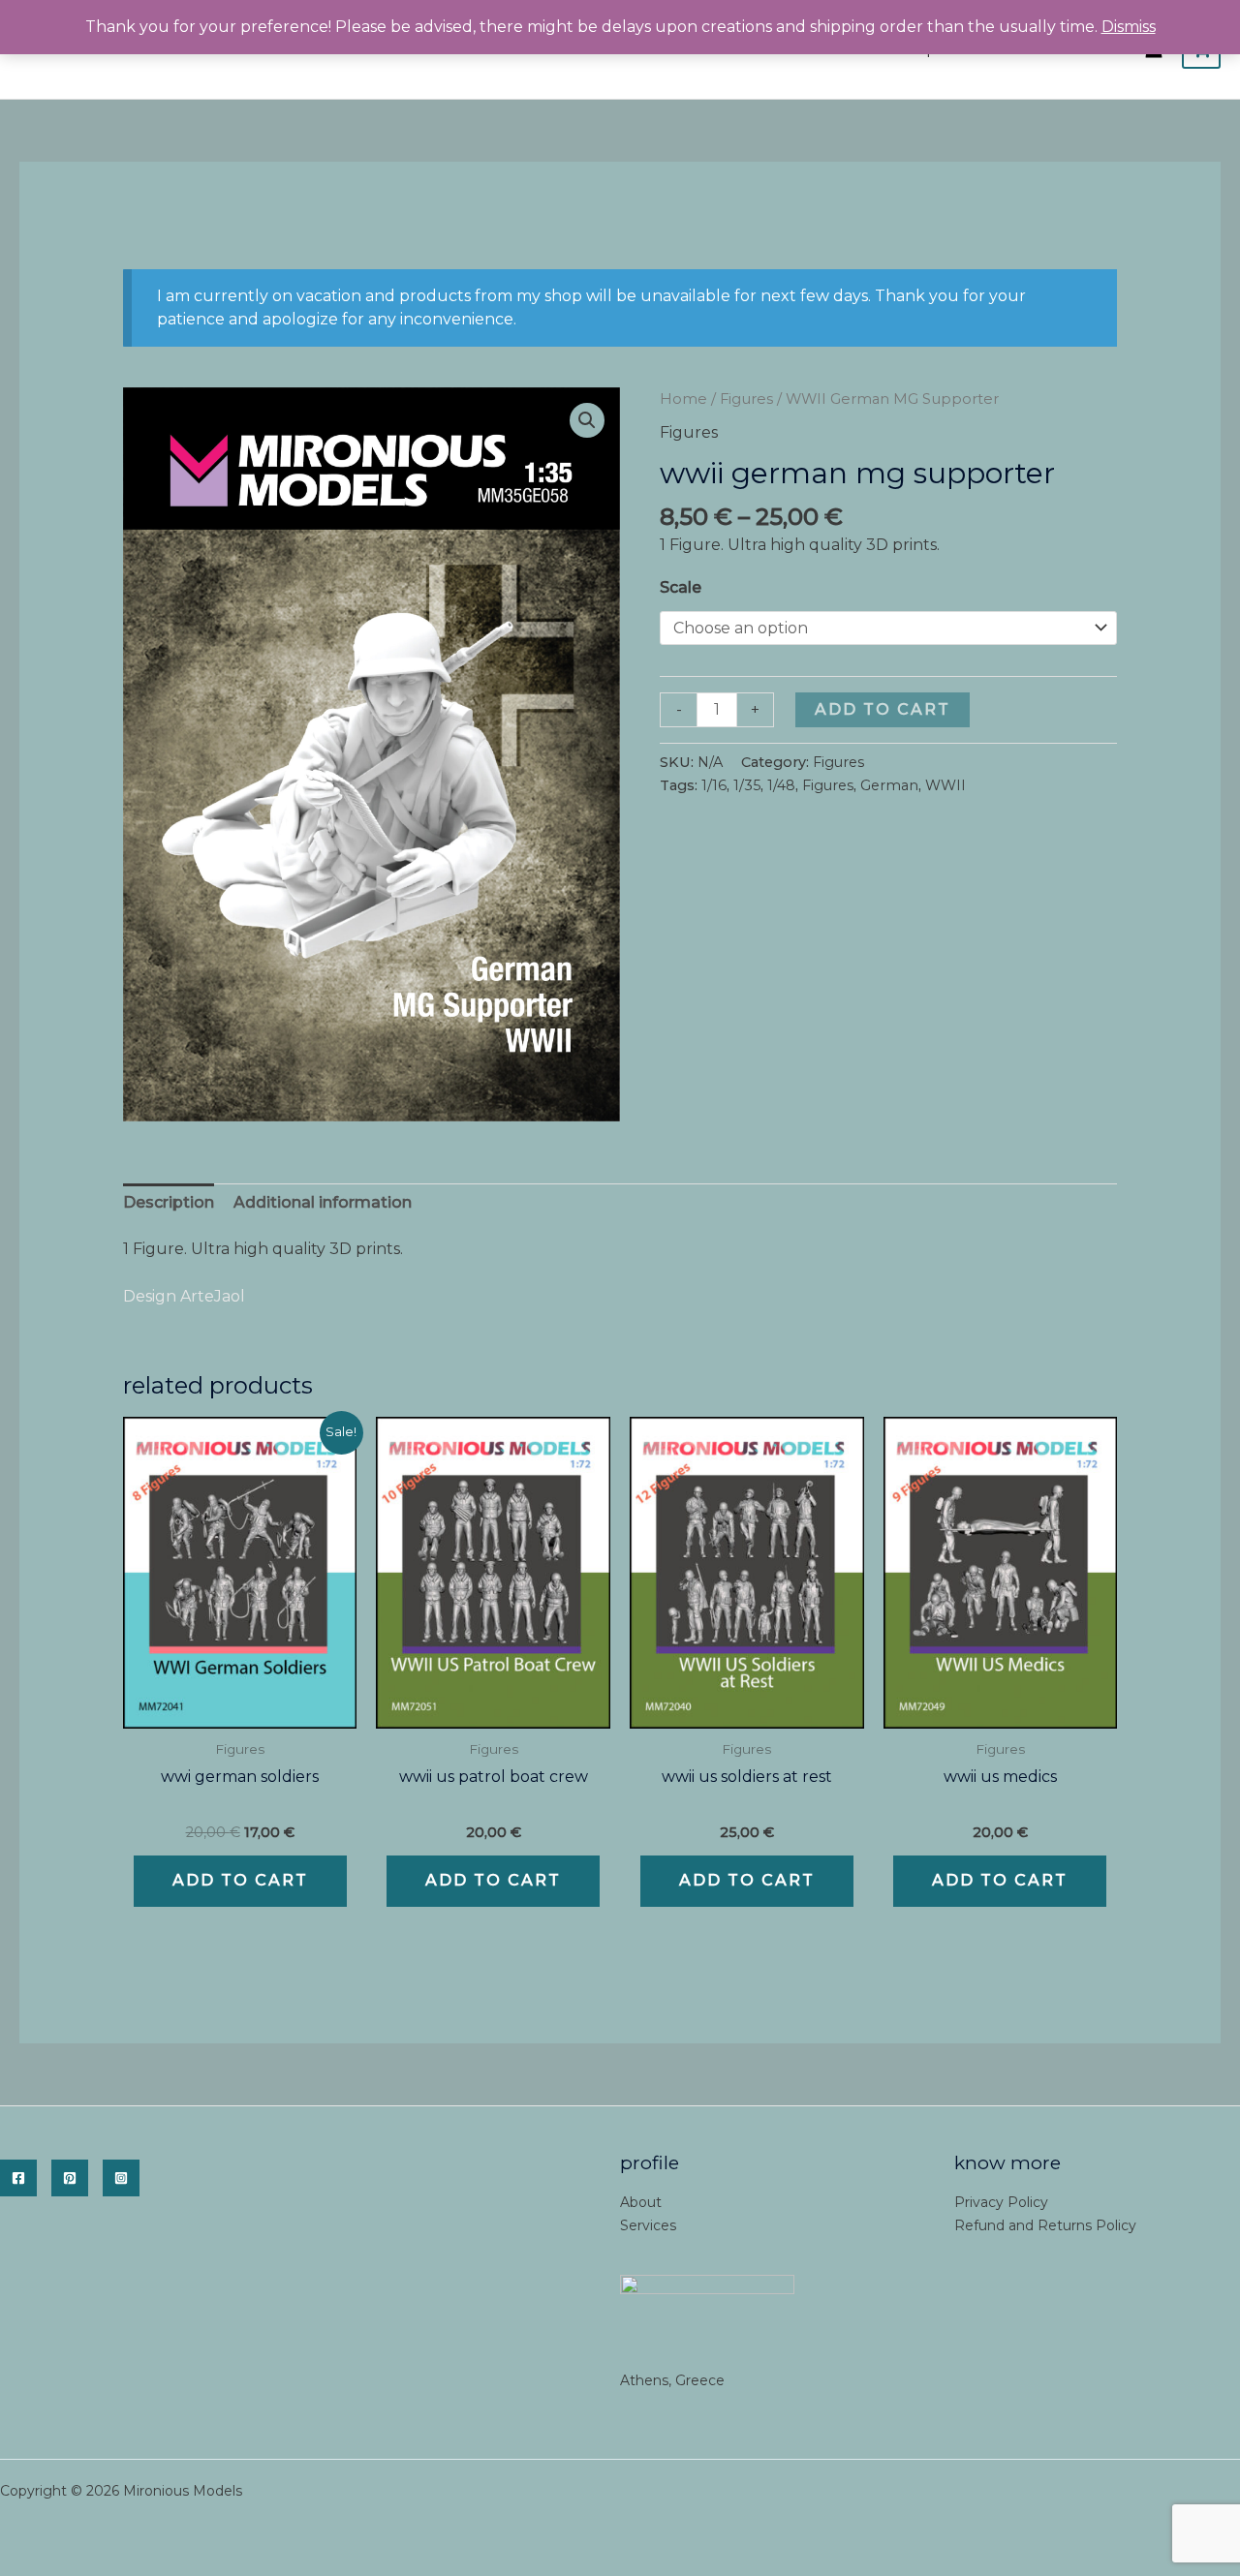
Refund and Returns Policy (1045, 2225)
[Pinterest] (70, 2178)
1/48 (781, 785)
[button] (587, 420)
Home (683, 399)
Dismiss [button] (1129, 27)
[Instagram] (121, 2178)
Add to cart (883, 709)
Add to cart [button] (240, 1880)
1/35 (747, 785)
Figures (746, 399)
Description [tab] (169, 1202)
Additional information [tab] (323, 1202)
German (889, 785)
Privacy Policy (1001, 2202)
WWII (945, 785)
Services (648, 2225)
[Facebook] (18, 2178)
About (641, 2202)
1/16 (714, 785)
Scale (681, 587)
